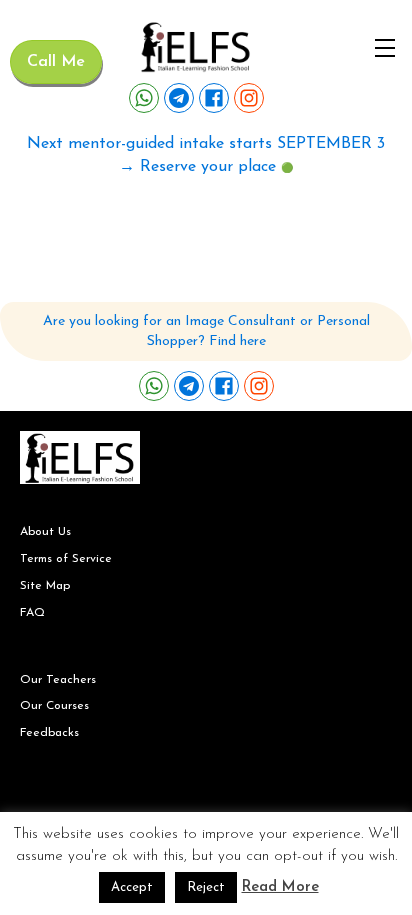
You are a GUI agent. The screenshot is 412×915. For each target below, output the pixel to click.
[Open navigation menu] (385, 48)
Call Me (56, 62)
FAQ (32, 613)
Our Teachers (58, 680)
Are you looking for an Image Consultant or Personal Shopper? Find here (206, 331)
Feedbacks (49, 733)
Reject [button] (206, 887)
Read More (280, 887)
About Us (45, 532)
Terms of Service (66, 559)
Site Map (45, 586)
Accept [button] (132, 887)
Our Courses (54, 706)
